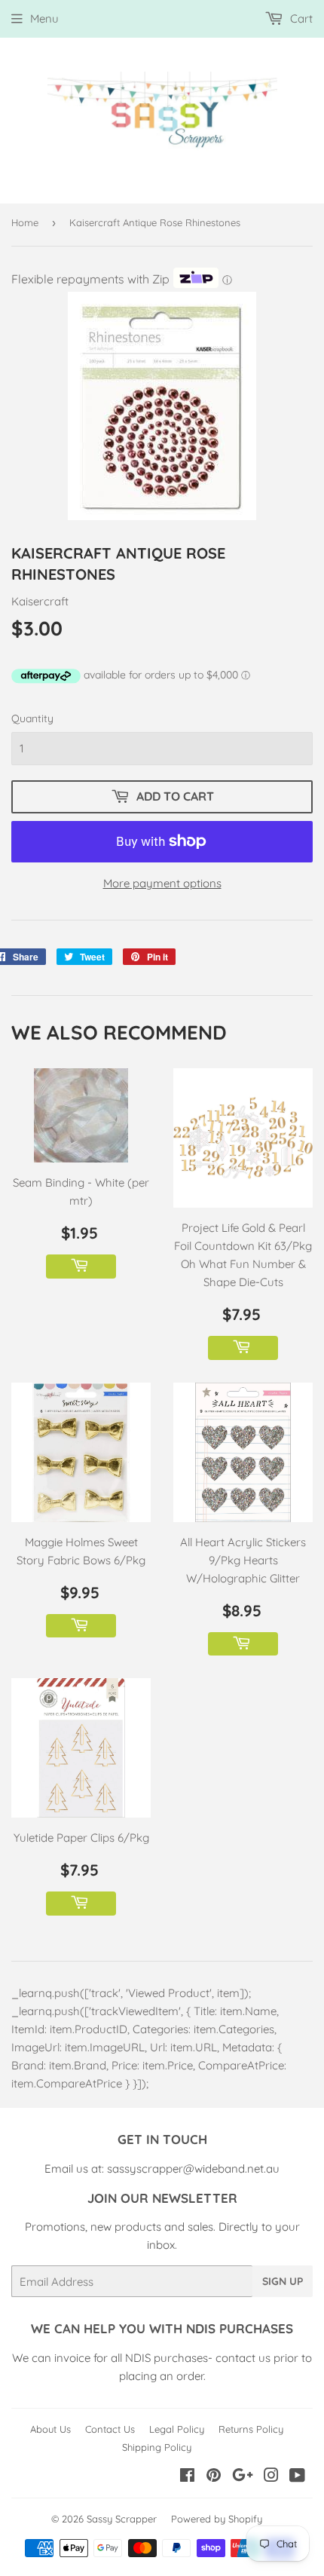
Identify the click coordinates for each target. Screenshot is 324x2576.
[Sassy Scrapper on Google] (243, 2477)
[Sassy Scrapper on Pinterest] (214, 2477)
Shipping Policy (157, 2447)
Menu (44, 18)
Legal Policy (177, 2429)
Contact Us (110, 2429)
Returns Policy (251, 2429)
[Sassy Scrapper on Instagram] (271, 2477)
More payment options (162, 883)
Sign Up (283, 2281)
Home (25, 222)
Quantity (32, 718)
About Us (50, 2429)
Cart (300, 18)
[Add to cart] (81, 1267)
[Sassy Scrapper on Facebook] (187, 2477)
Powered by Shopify (217, 2519)
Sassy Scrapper (122, 2519)
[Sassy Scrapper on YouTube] (297, 2477)
